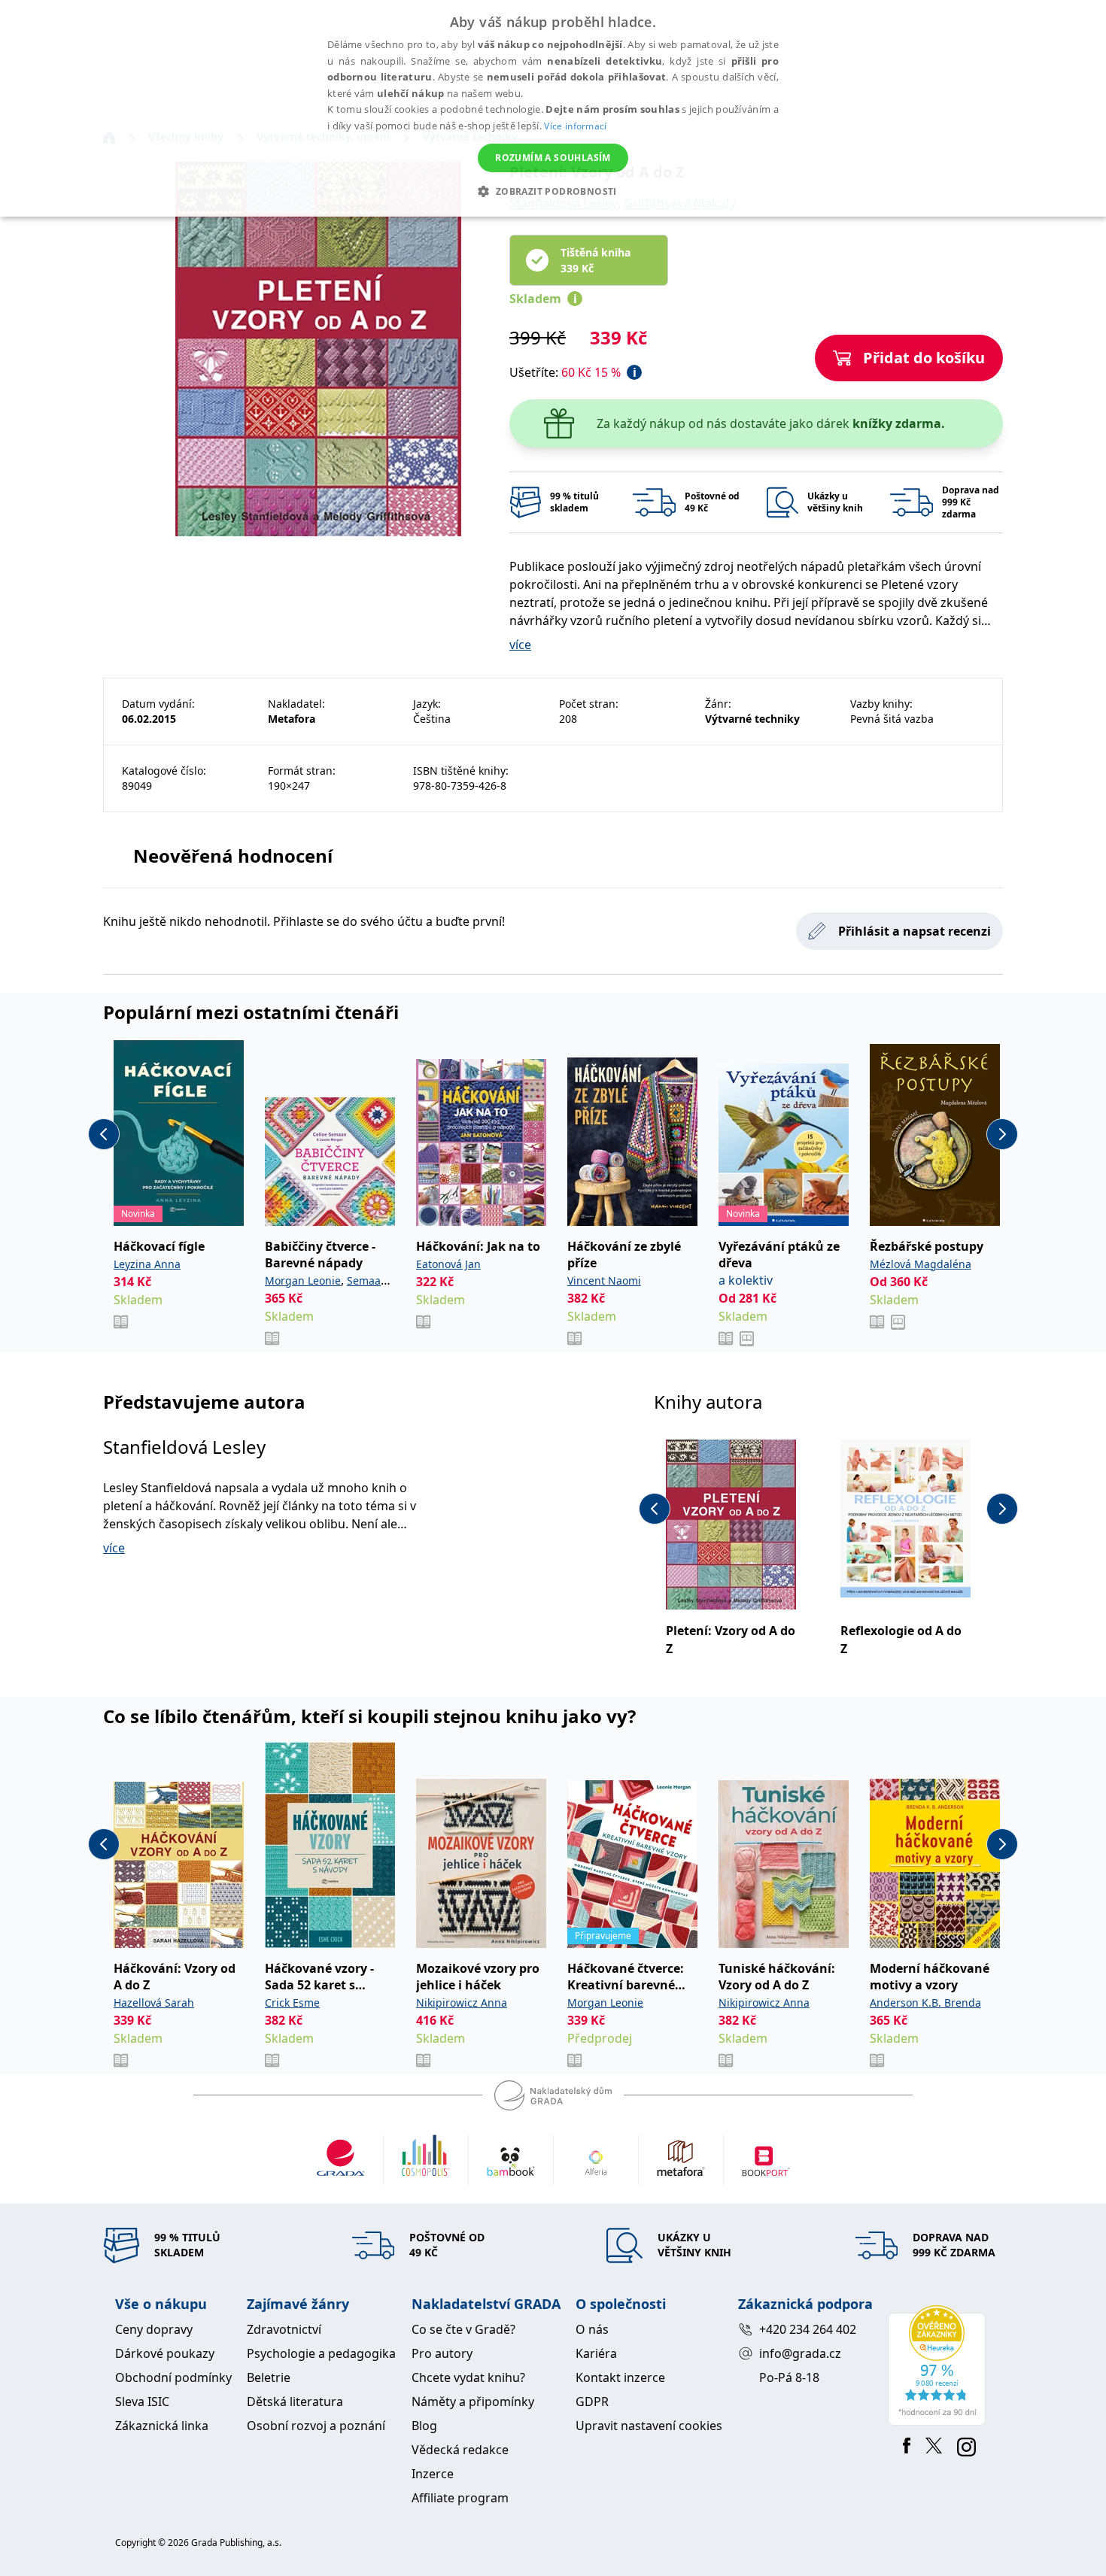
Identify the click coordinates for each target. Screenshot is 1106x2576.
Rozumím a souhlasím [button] (553, 158)
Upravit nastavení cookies (649, 2426)
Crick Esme (292, 2003)
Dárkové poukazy (165, 2353)
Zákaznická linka (162, 2426)
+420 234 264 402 (808, 2329)
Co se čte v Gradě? (463, 2329)
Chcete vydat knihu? (468, 2377)
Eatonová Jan (448, 1264)
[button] (553, 191)
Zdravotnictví (284, 2329)
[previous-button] (104, 1134)
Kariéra (596, 2353)
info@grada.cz (800, 2353)
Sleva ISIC (142, 2402)
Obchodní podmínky (173, 2377)
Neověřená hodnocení (233, 856)
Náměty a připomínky (473, 2402)
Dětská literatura (295, 2402)
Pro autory (442, 2353)
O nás (592, 2329)
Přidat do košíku (924, 358)
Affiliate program (460, 2498)
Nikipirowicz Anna (462, 2003)
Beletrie (269, 2377)
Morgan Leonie (303, 1280)
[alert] (553, 108)
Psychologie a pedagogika (321, 2353)
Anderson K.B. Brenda (925, 2003)
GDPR (592, 2402)
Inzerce (433, 2474)
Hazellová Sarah (154, 2003)
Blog (424, 2426)
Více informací (575, 126)
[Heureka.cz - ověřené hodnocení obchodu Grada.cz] (939, 2365)
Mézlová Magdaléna (921, 1264)
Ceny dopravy (154, 2329)
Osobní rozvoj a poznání (316, 2426)
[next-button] (1002, 1134)
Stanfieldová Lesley (184, 1447)
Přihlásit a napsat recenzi (915, 931)
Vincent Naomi (604, 1280)
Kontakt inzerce (620, 2377)
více (520, 645)
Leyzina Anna (147, 1264)
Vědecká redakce (460, 2450)
